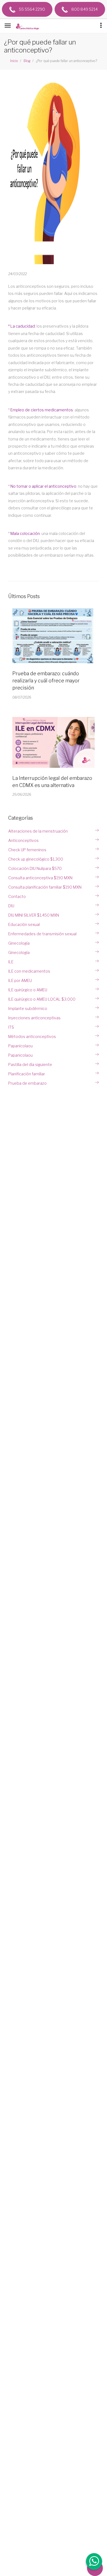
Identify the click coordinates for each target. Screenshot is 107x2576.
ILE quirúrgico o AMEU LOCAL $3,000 (42, 999)
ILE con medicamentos (29, 971)
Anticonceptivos (23, 840)
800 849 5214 (84, 9)
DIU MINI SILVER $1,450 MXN (34, 915)
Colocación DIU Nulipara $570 (35, 868)
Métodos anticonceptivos (32, 1036)
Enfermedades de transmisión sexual (42, 934)
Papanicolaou (20, 1046)
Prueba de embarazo (27, 1083)
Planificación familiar (27, 1074)
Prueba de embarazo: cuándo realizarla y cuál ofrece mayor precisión (46, 681)
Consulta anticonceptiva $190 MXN (40, 878)
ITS (11, 1027)
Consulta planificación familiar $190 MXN (45, 887)
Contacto (17, 896)
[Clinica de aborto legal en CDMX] (29, 27)
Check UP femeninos (27, 850)
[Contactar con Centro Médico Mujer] (94, 2562)
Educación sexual (24, 924)
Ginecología (19, 943)
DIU (11, 906)
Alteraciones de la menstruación (38, 831)
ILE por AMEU (20, 980)
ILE (11, 962)
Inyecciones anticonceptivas (34, 1018)
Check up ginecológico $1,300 (36, 859)
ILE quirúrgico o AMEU (28, 990)
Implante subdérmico (28, 1008)
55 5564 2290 (32, 9)
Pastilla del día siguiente (30, 1064)
